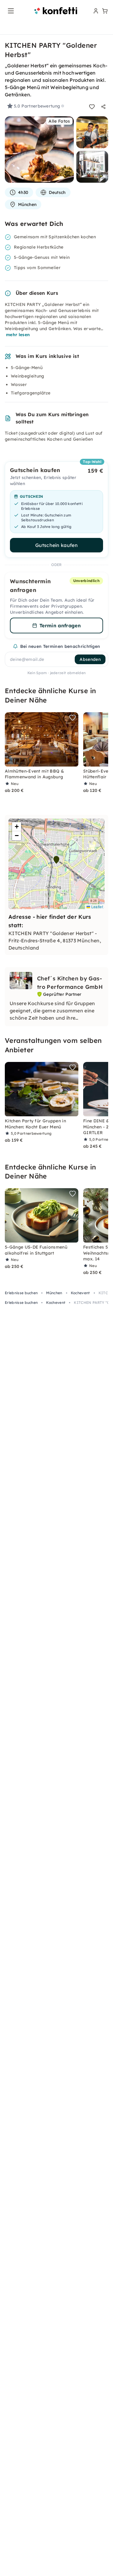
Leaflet (97, 907)
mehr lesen (18, 335)
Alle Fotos (59, 121)
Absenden (90, 659)
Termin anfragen (60, 626)
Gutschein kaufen (56, 545)
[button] (56, 860)
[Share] (103, 107)
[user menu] (95, 11)
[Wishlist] (92, 107)
